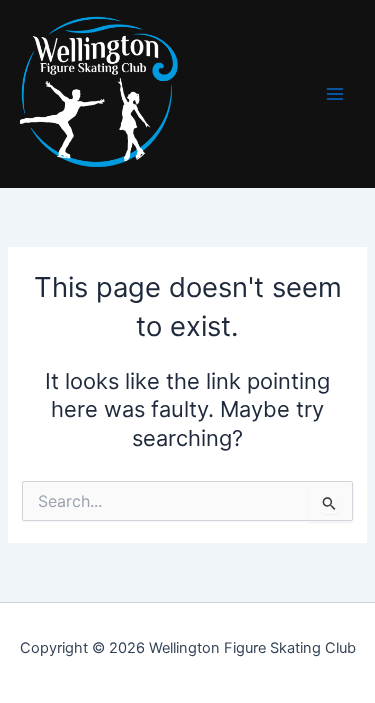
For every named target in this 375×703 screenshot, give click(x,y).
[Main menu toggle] (335, 94)
